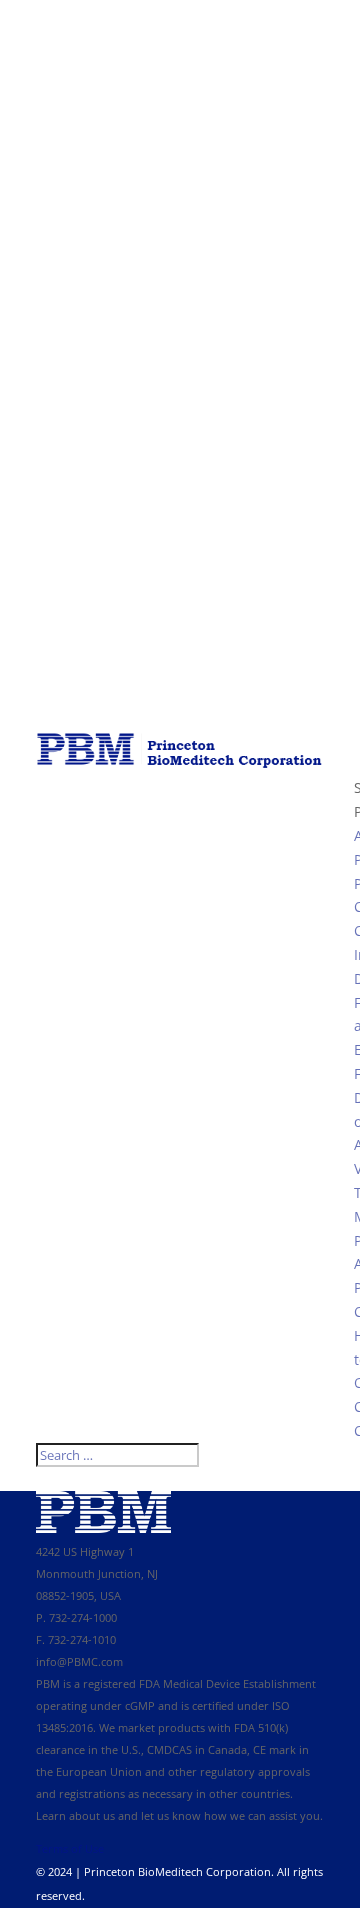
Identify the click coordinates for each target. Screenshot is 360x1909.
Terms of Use (70, 1848)
